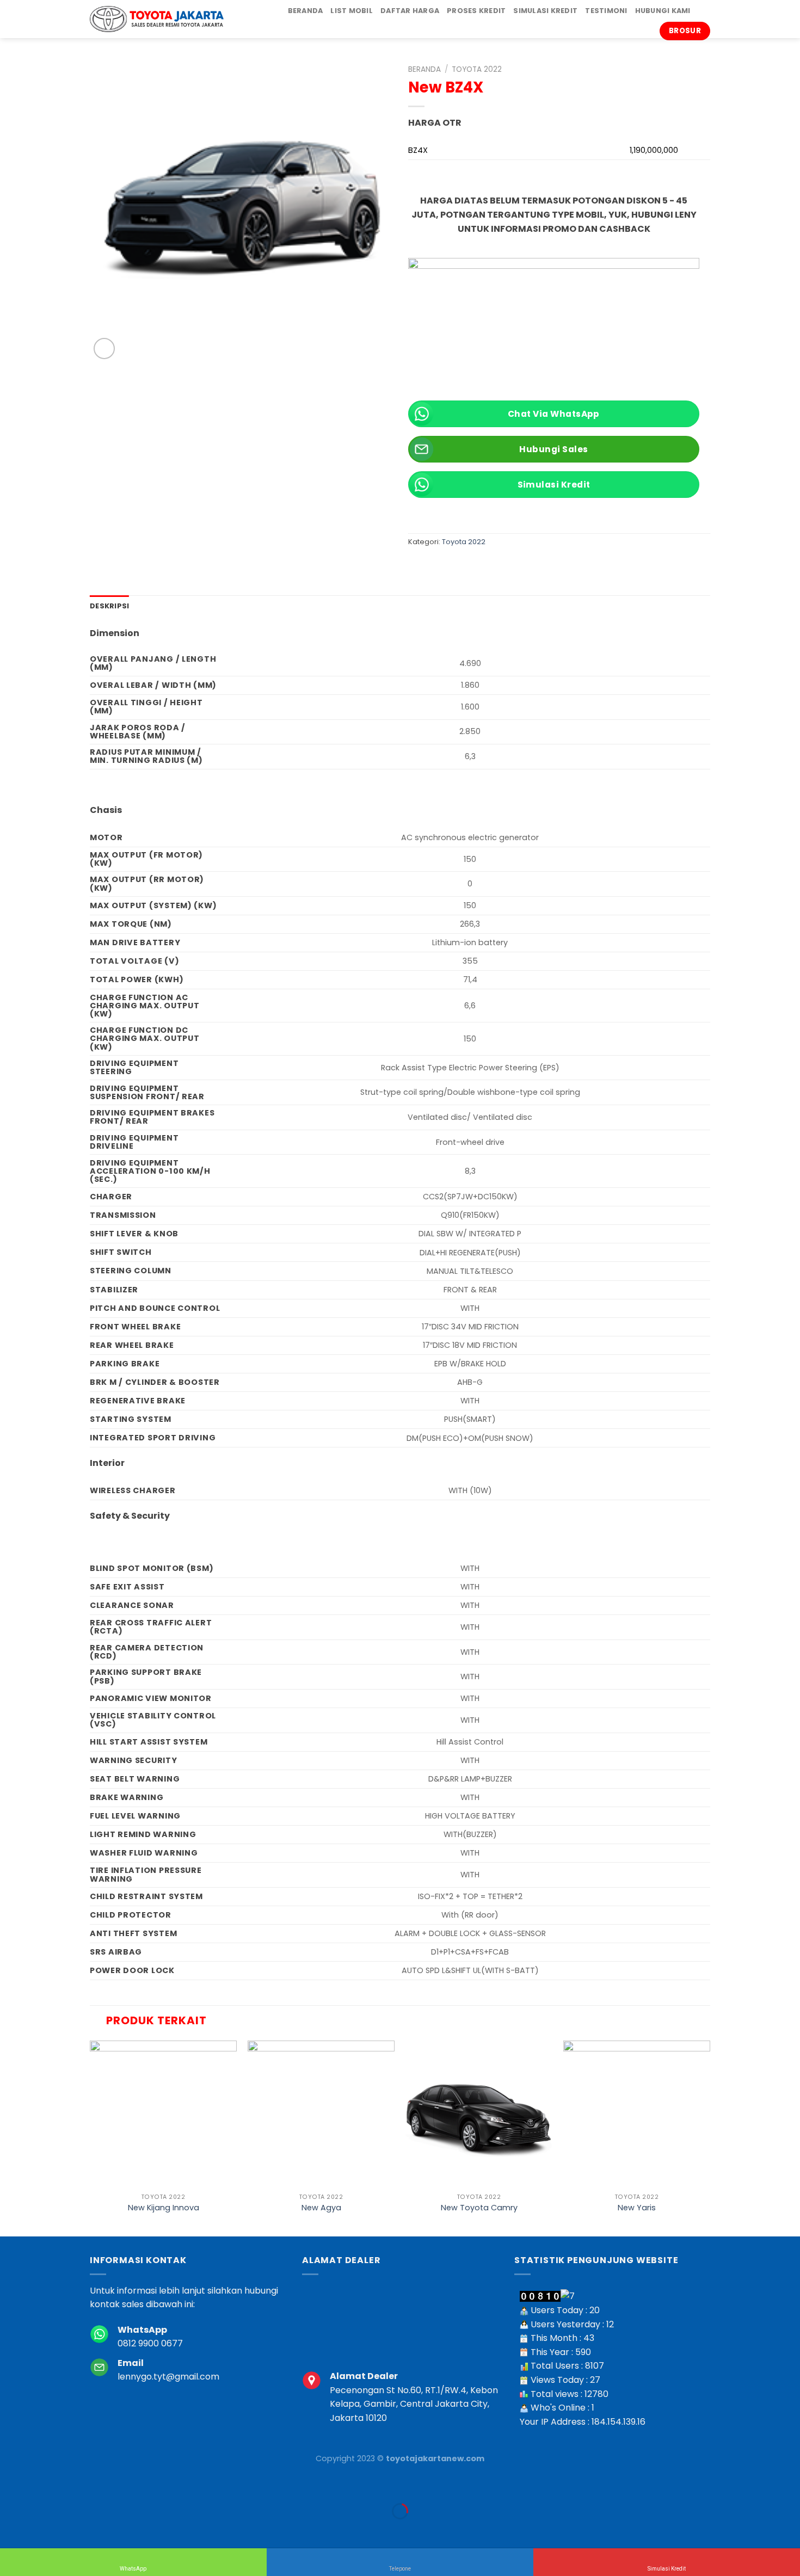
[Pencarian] (702, 11)
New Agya (321, 2208)
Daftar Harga (410, 11)
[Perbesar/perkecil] (43, 2484)
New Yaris (637, 2208)
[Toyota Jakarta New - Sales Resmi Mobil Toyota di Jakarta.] (157, 19)
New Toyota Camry (479, 2208)
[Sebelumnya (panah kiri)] (11, 2530)
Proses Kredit (476, 11)
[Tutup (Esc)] (11, 2484)
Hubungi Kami (663, 11)
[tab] (109, 606)
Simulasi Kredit (545, 11)
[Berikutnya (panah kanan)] (43, 2530)
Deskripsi (109, 606)
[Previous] (90, 2137)
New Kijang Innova (164, 2208)
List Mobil (352, 11)
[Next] (710, 2137)
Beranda (306, 11)
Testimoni (606, 11)
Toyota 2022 (477, 69)
